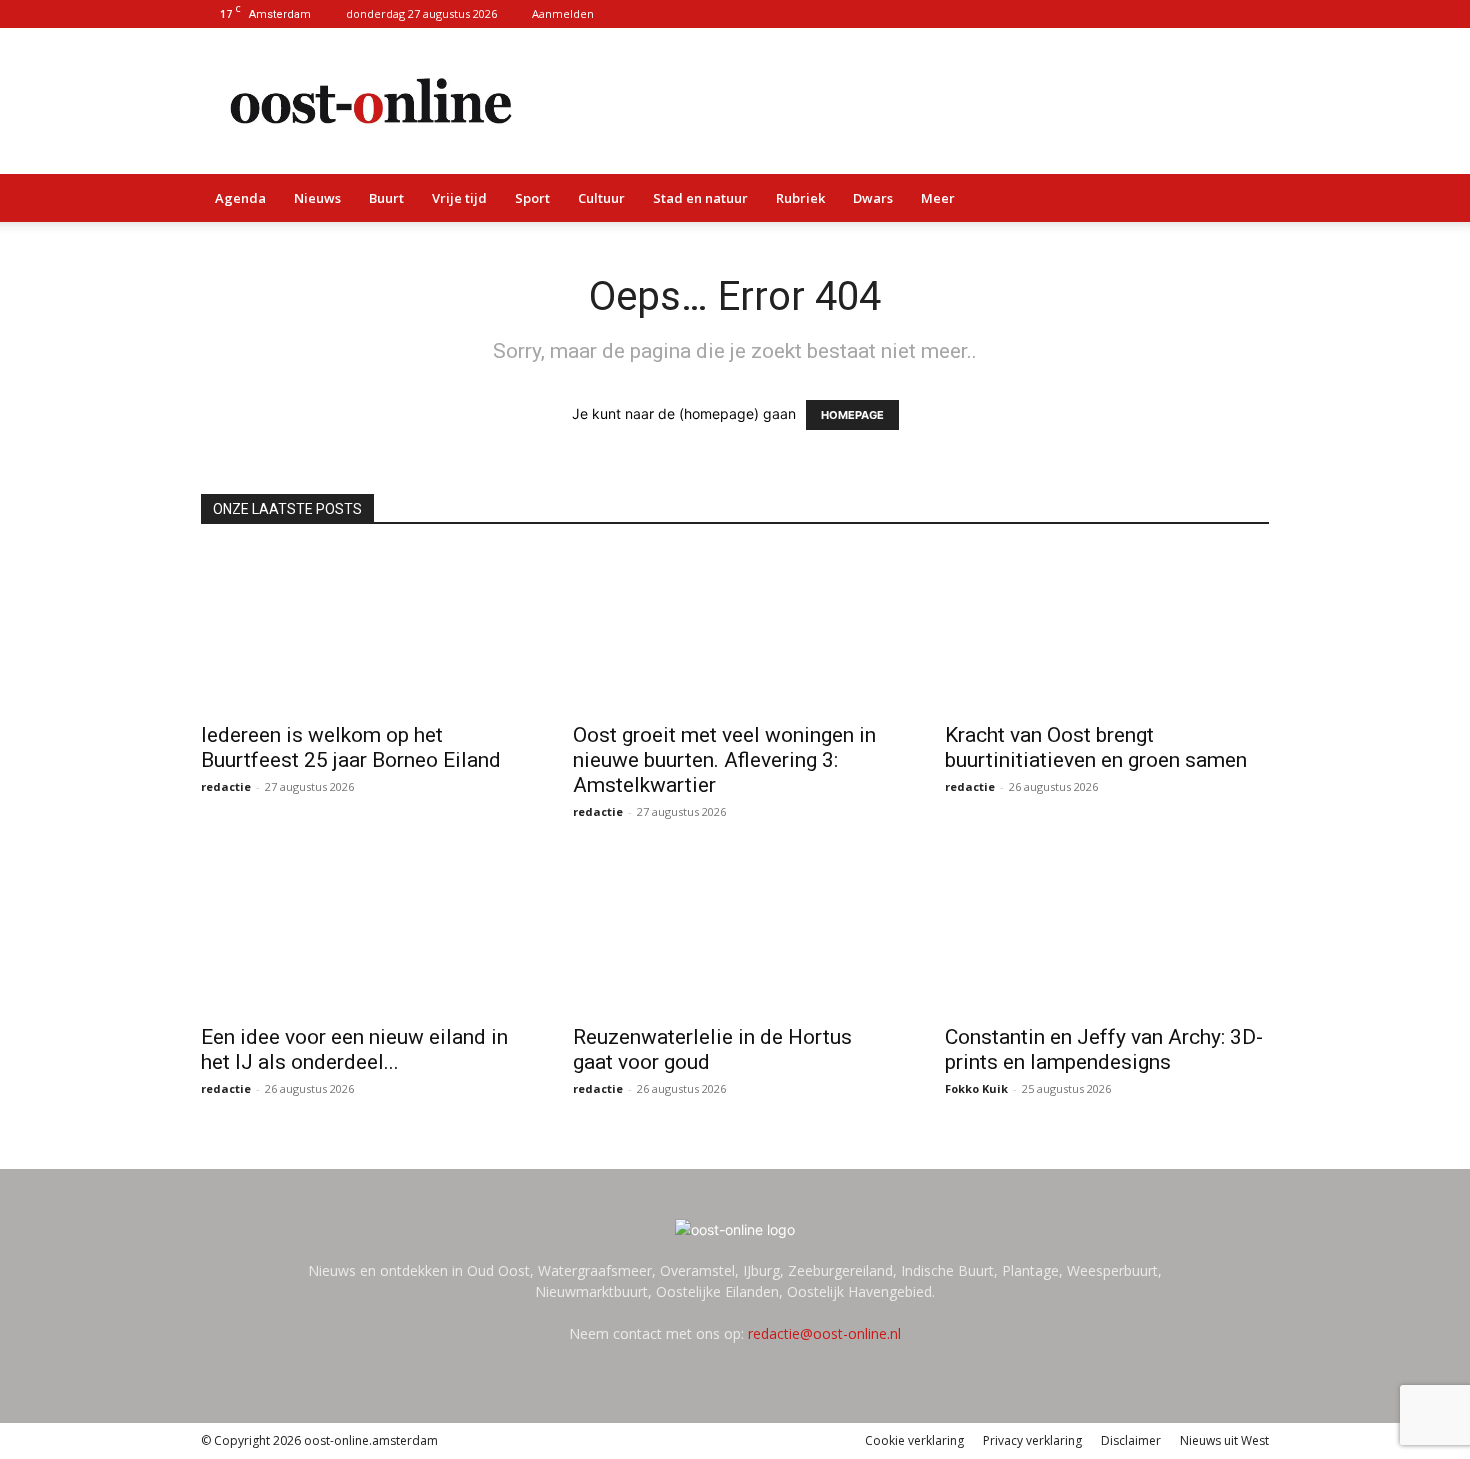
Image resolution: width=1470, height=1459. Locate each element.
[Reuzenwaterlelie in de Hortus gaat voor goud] (735, 932)
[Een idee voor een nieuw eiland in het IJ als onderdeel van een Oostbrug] (363, 932)
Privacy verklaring (1032, 1440)
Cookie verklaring (914, 1440)
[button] (1245, 199)
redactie (226, 786)
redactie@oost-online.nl (824, 1333)
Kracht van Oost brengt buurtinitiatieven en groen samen (1096, 747)
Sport (532, 198)
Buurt (386, 198)
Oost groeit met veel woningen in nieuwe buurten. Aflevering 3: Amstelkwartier (724, 760)
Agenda (240, 198)
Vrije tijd (459, 198)
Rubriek (800, 198)
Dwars (873, 198)
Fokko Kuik (976, 1088)
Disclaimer (1131, 1440)
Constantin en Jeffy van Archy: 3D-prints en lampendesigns (1104, 1049)
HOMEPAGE (852, 415)
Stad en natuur (700, 198)
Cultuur (601, 198)
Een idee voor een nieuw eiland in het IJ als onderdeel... (354, 1049)
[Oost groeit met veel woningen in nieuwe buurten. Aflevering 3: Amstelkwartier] (735, 630)
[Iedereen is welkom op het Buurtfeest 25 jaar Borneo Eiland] (363, 630)
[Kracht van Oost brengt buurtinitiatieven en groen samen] (1107, 630)
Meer (938, 198)
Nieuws (317, 198)
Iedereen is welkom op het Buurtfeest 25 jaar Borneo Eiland (353, 747)
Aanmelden (563, 13)
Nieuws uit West (1224, 1440)
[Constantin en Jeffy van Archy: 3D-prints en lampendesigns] (1107, 932)
